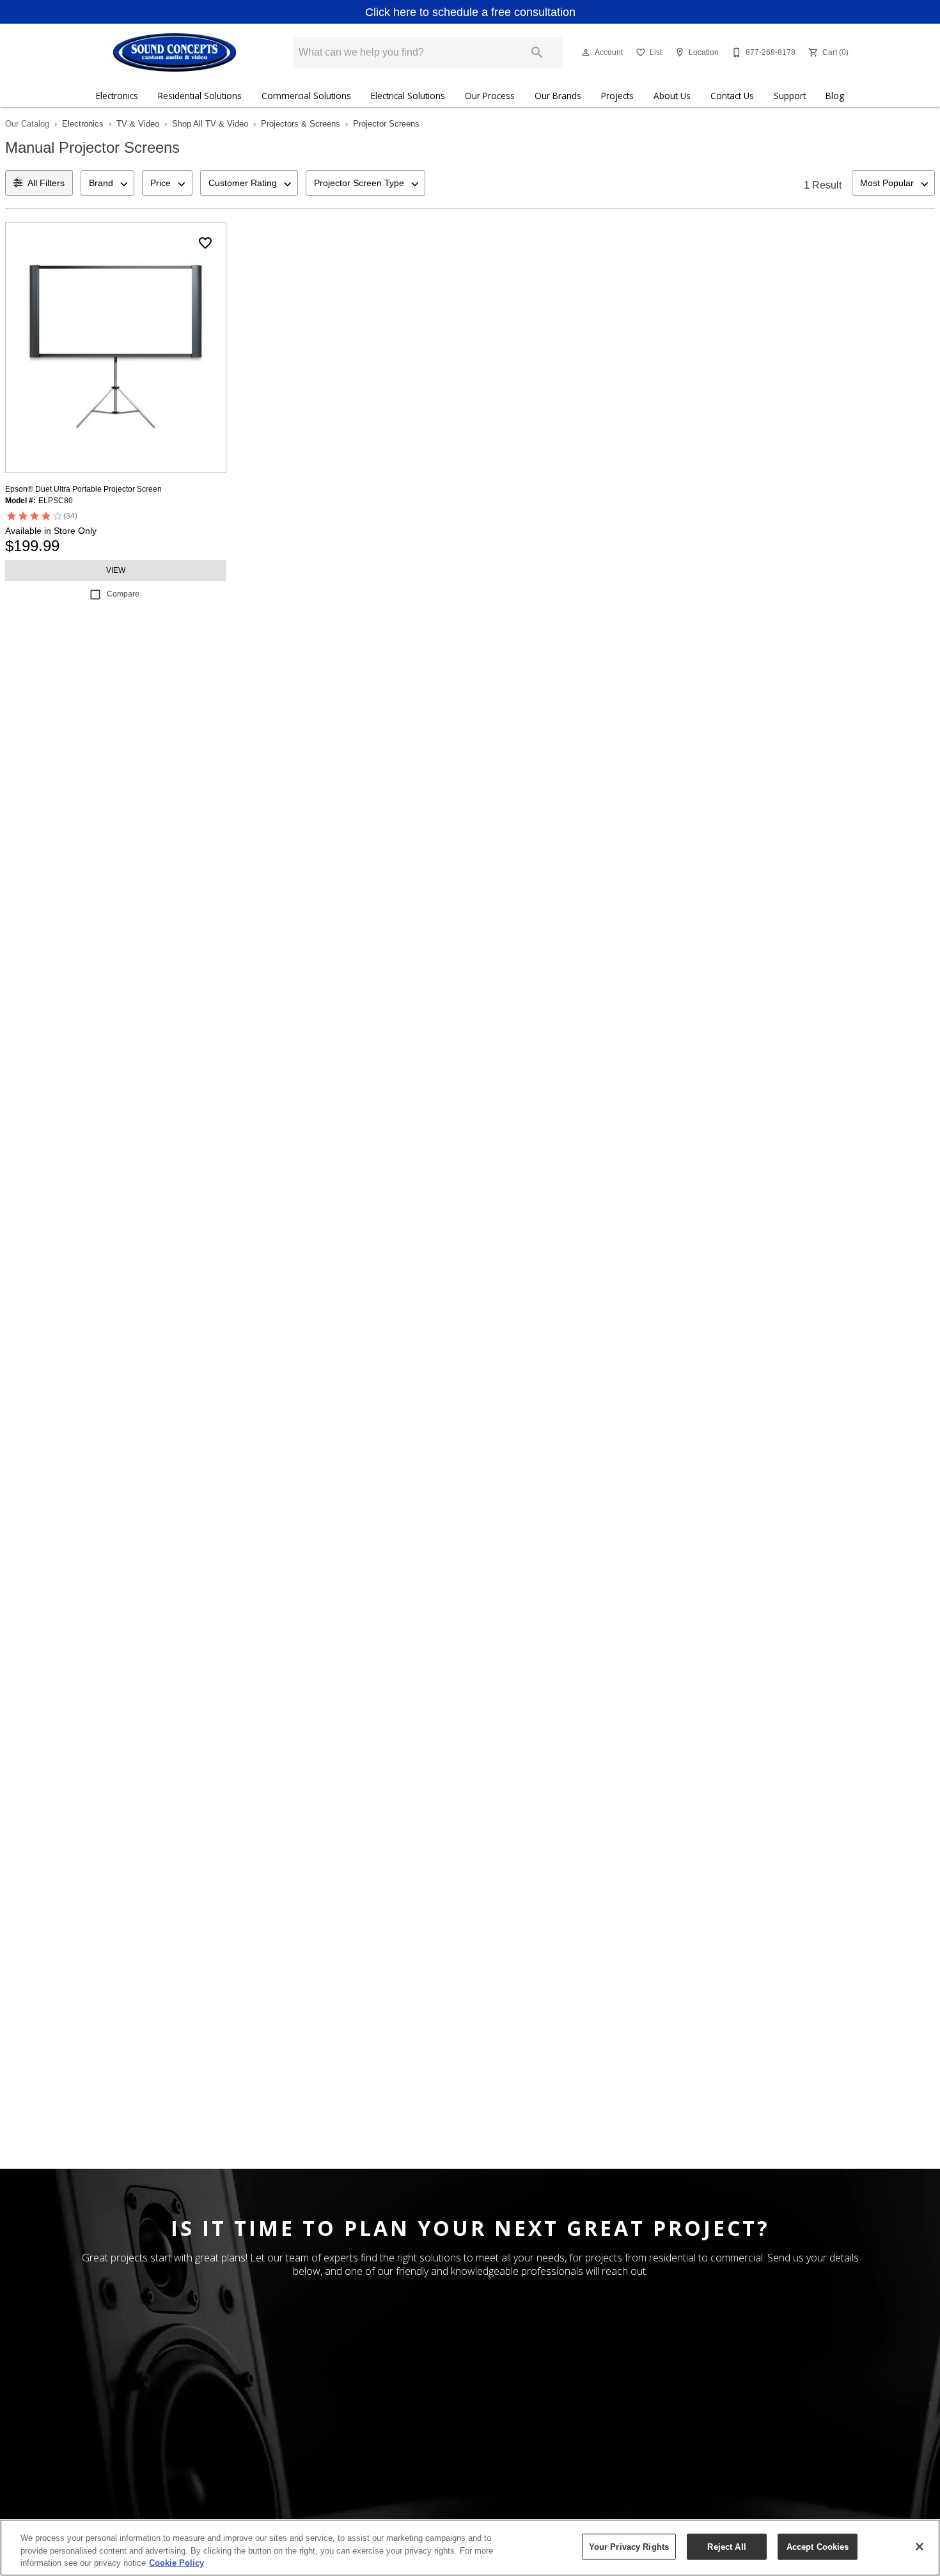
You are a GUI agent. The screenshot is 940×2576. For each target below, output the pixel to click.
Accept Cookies (818, 2546)
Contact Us (732, 96)
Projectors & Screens (301, 124)
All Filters (46, 183)
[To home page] (174, 52)
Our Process (490, 96)
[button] (586, 52)
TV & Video (138, 124)
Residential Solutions (200, 96)
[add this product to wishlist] (205, 243)
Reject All (726, 2546)
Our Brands (558, 96)
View (116, 570)
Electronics (117, 96)
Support (790, 96)
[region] (470, 2548)
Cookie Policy (176, 2563)
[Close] (920, 2547)
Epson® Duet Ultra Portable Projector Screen (83, 489)
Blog (835, 96)
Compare (123, 594)
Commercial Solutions (306, 96)
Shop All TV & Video (210, 124)
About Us (672, 96)
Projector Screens (386, 124)
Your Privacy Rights (629, 2546)
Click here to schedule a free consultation (470, 12)
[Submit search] (537, 52)
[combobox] (107, 183)
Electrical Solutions (408, 96)
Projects (617, 96)
